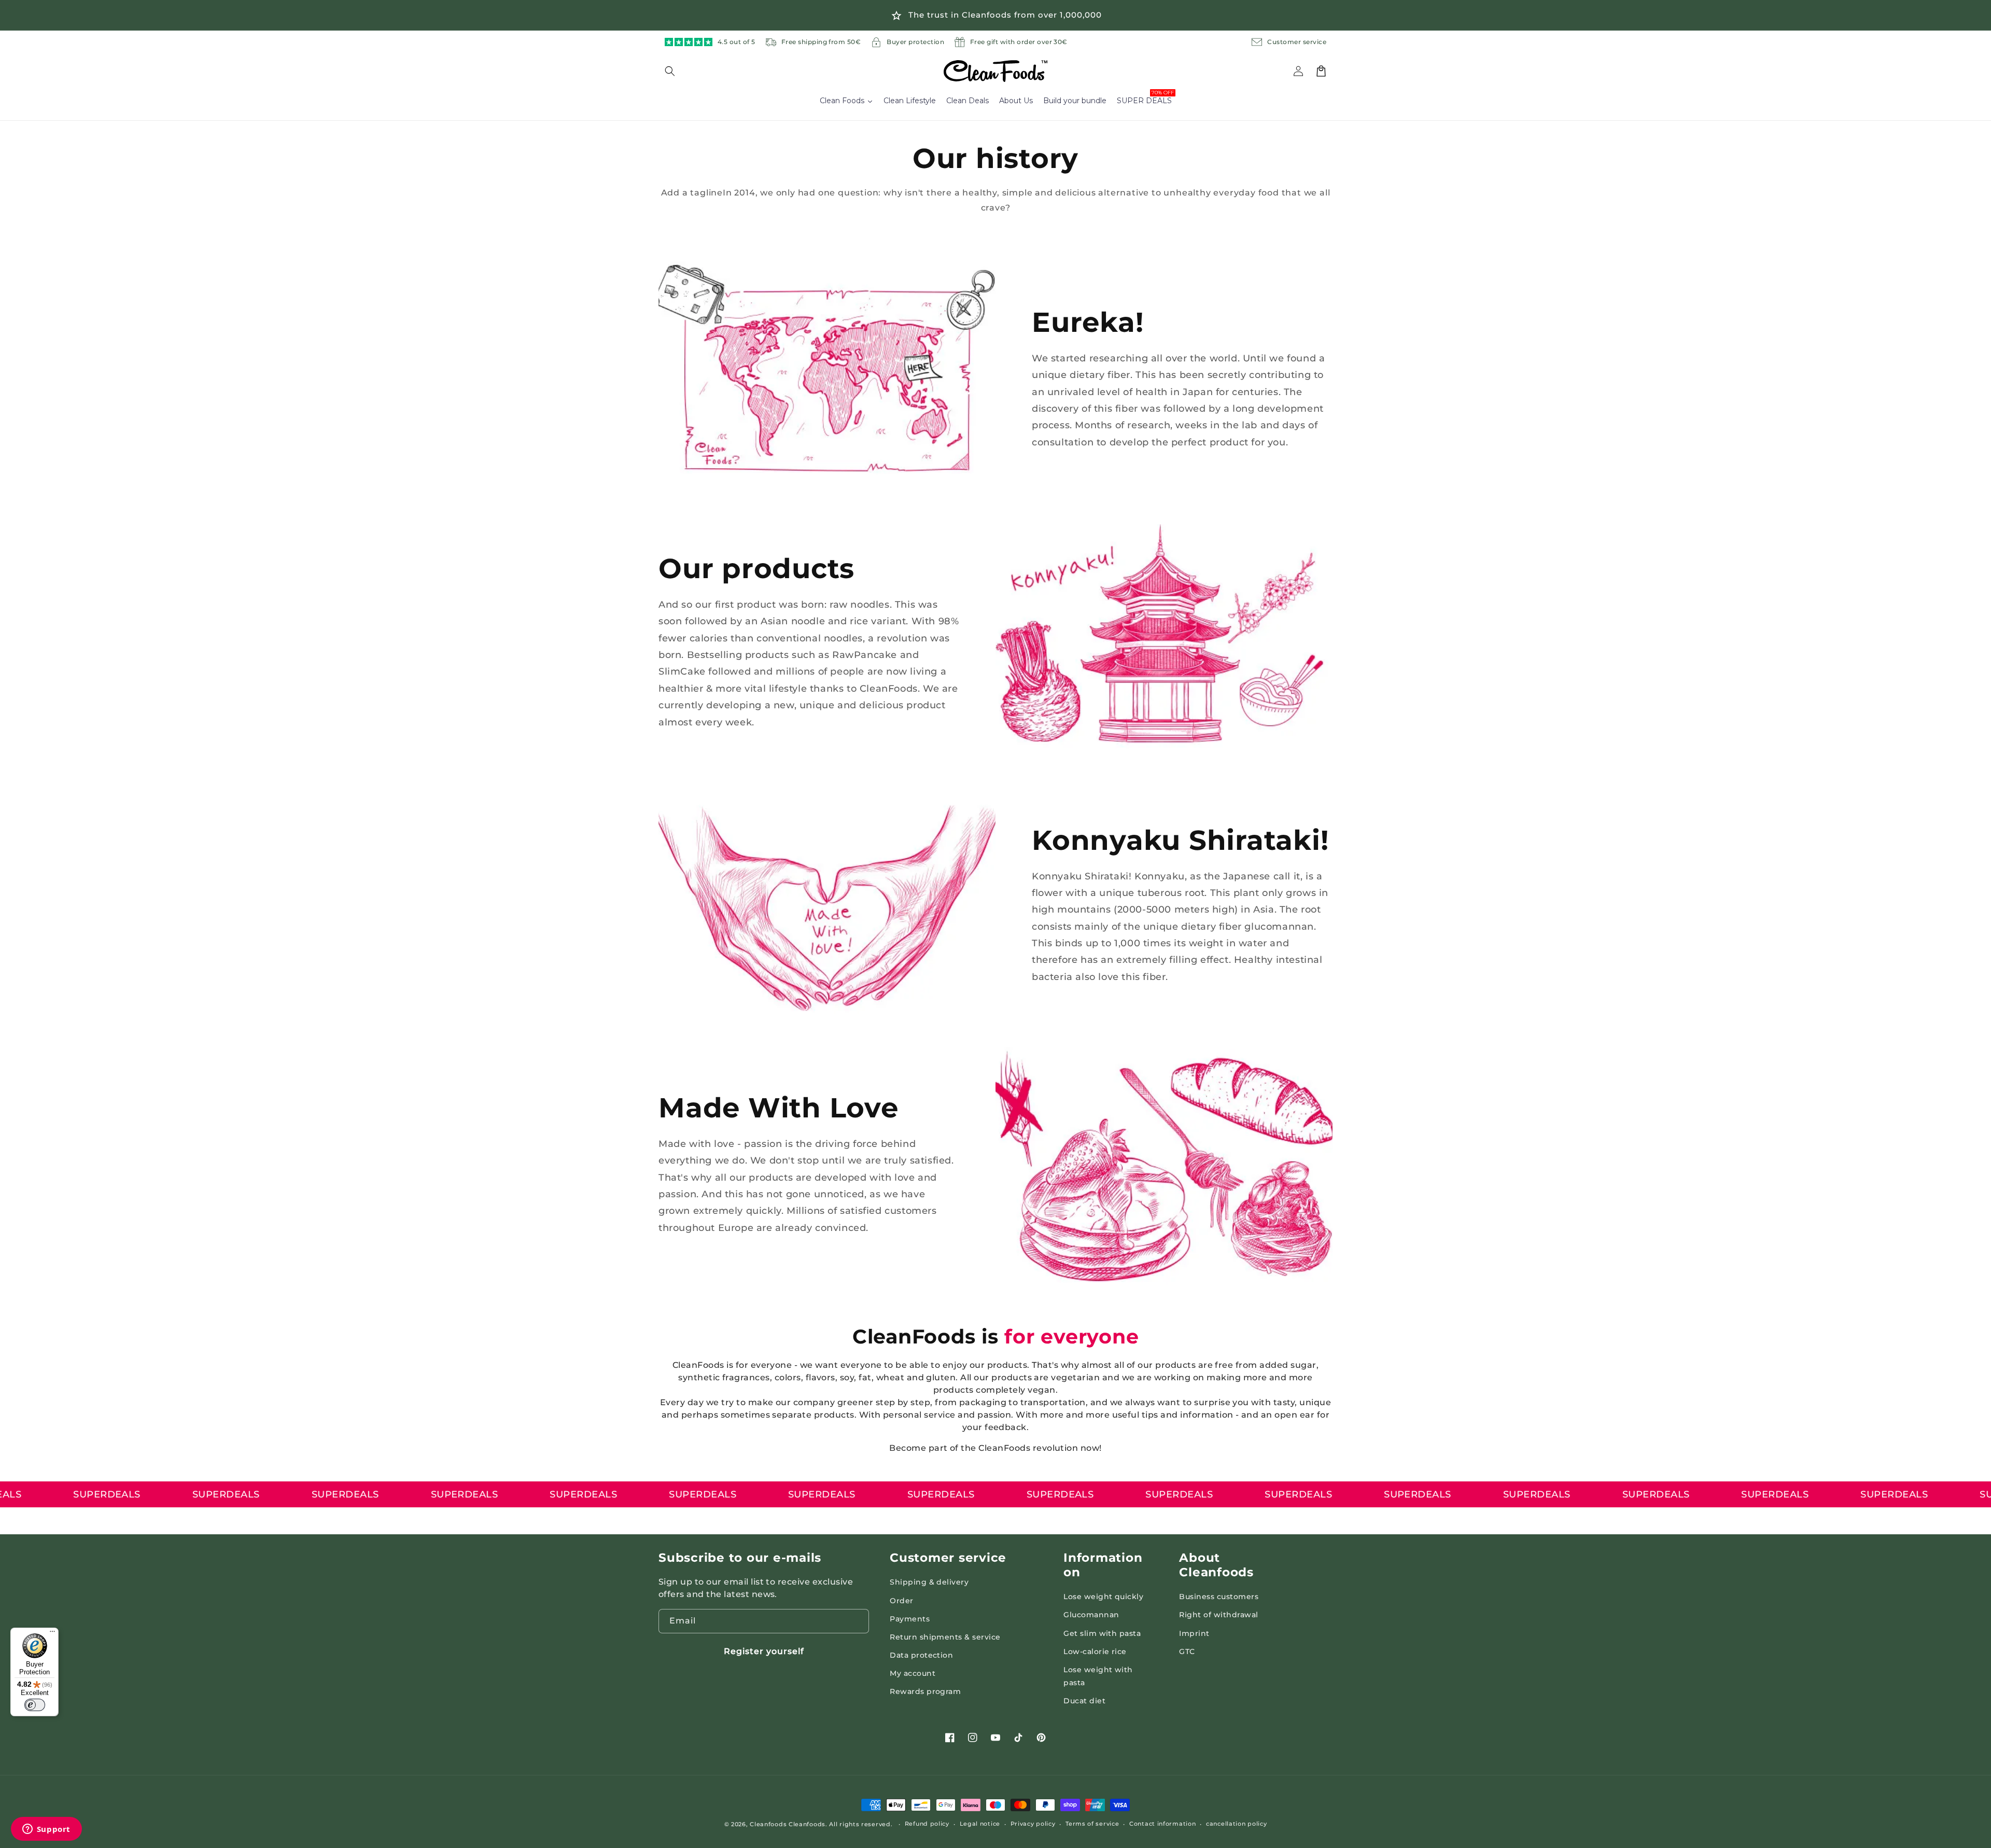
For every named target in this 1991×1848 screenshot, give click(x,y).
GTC (1187, 1651)
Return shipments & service (945, 1637)
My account (913, 1673)
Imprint (1194, 1633)
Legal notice (980, 1824)
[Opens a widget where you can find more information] (46, 1830)
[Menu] (52, 1634)
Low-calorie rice (1095, 1651)
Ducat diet (1084, 1701)
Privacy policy (1033, 1824)
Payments (910, 1619)
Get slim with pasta (1102, 1633)
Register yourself (764, 1651)
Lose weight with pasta (1098, 1676)
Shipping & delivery (929, 1582)
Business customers (1219, 1597)
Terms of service (1092, 1824)
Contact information (1162, 1824)
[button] (676, 71)
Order (901, 1601)
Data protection (921, 1655)
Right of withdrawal (1218, 1615)
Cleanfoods (769, 1824)
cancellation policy (1236, 1824)
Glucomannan (1091, 1615)
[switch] (35, 1705)
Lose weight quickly (1103, 1597)
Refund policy (927, 1824)
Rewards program (925, 1691)
